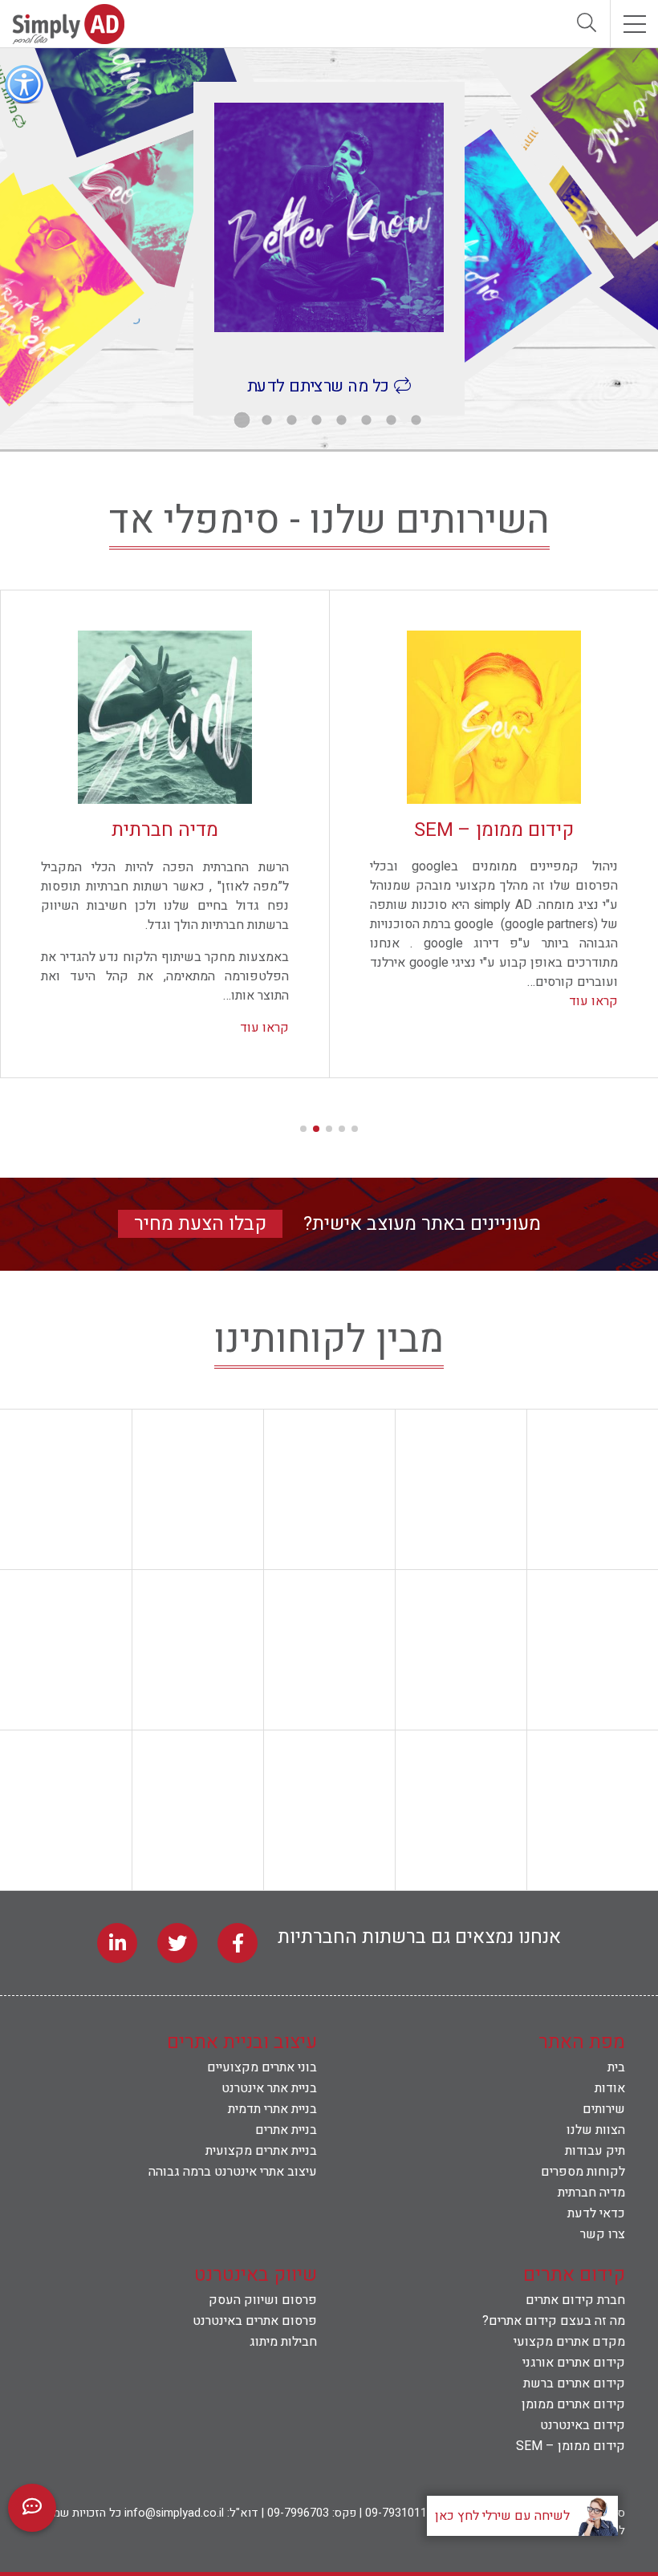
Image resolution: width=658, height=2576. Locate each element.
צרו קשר (603, 2234)
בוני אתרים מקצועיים (262, 2067)
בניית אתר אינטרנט (269, 2088)
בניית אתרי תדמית (272, 2109)
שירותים (604, 2109)
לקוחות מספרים (583, 2172)
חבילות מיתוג (283, 2342)
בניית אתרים (286, 2130)
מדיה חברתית (591, 2193)
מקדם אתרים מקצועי (569, 2342)
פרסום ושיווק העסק (263, 2300)
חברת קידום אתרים (575, 2300)
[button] (355, 1129)
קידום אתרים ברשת (574, 2383)
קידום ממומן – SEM (571, 2446)
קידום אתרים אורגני (574, 2363)
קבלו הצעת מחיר (200, 1224)
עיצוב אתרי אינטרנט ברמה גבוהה (233, 2172)
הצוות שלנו (596, 2130)
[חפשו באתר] (586, 24)
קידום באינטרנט (583, 2425)
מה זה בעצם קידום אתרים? (554, 2321)
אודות (610, 2088)
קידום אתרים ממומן (573, 2404)
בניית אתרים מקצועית (261, 2151)
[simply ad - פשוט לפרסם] (68, 40)
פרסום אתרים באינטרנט (255, 2321)
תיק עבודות (595, 2151)
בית (616, 2067)
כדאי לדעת (596, 2213)
